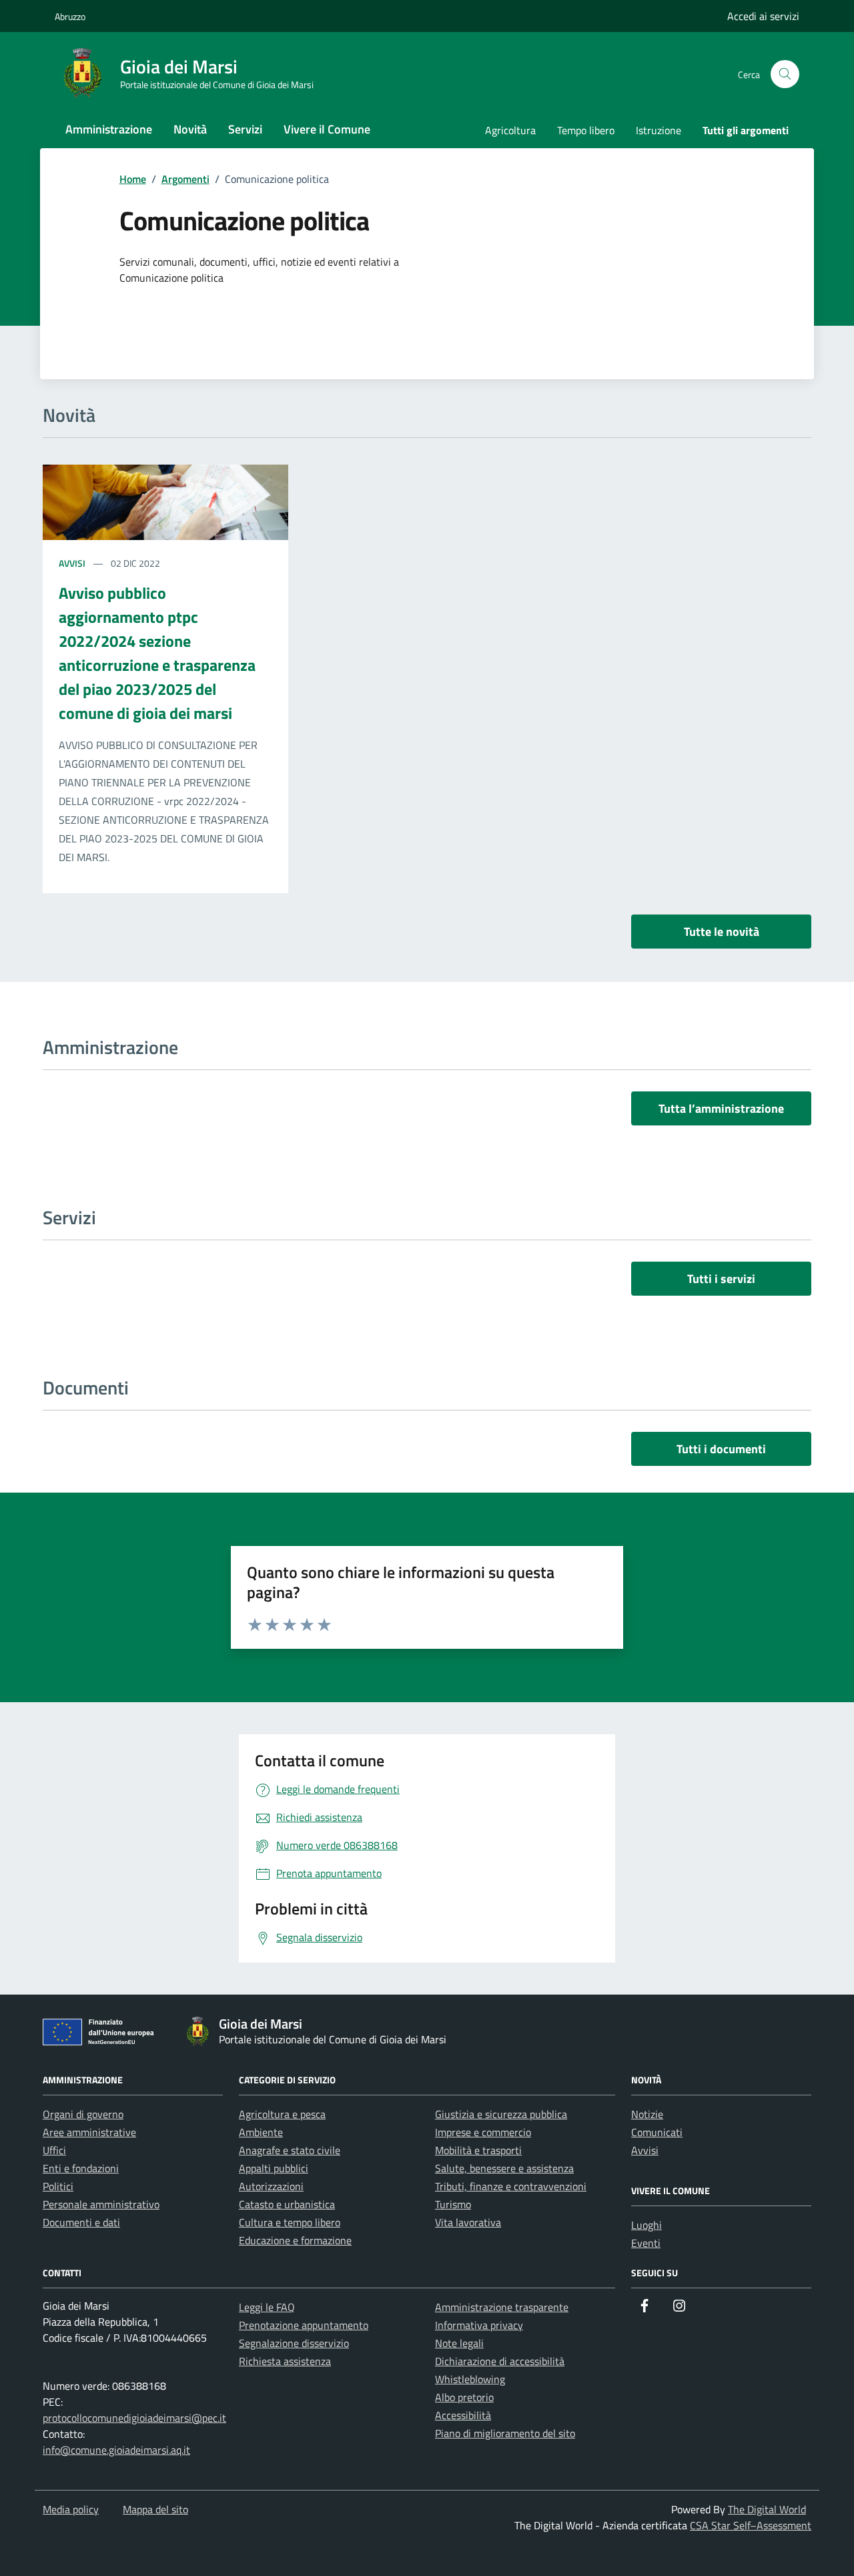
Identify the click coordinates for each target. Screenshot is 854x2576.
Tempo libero (586, 130)
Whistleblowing (470, 2379)
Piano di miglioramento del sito (505, 2433)
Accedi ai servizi (763, 16)
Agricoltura (510, 130)
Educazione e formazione (295, 2240)
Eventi (646, 2243)
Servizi (245, 129)
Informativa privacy (479, 2325)
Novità (190, 129)
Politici (58, 2186)
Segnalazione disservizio (294, 2343)
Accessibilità (463, 2415)
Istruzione (659, 130)
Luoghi (647, 2225)
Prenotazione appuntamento (304, 2325)
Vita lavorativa (468, 2222)
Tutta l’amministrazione (721, 1108)
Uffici (54, 2150)
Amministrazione (109, 129)
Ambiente (261, 2132)
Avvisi (73, 563)
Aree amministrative (89, 2132)
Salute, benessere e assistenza (504, 2168)
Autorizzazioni (271, 2186)
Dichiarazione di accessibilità (500, 2361)
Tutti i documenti (721, 1449)
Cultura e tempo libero (290, 2222)
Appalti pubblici (274, 2168)
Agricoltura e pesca (282, 2114)
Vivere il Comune (327, 129)
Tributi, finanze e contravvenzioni (511, 2186)
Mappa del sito (155, 2509)
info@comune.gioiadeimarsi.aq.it (116, 2450)
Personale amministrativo (101, 2204)
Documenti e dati (81, 2222)
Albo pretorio (464, 2397)
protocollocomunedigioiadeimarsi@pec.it (134, 2418)
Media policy (71, 2509)
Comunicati (657, 2132)
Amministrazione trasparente (502, 2307)
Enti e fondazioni (81, 2168)
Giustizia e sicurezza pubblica (501, 2114)
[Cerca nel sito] (785, 74)
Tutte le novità (722, 932)
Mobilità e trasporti (478, 2150)
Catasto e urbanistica (287, 2204)
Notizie (647, 2114)
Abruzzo (70, 16)
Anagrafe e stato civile (290, 2150)
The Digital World (767, 2509)
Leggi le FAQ (267, 2307)
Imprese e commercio (483, 2132)
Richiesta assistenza (285, 2361)
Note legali (459, 2343)
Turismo (453, 2204)
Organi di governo (83, 2114)
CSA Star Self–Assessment (751, 2525)
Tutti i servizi (721, 1279)
